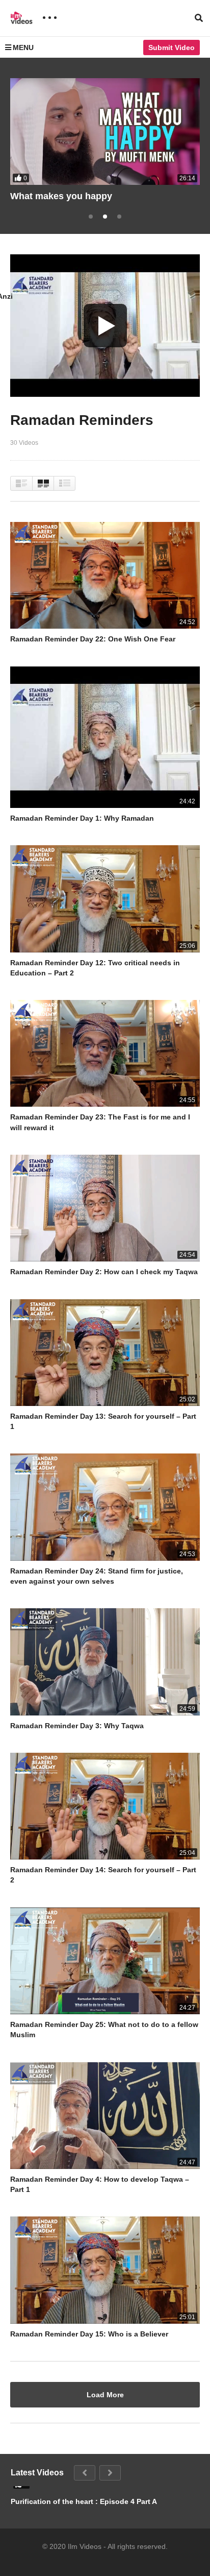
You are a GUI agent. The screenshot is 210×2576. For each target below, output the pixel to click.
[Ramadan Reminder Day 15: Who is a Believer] (105, 2270)
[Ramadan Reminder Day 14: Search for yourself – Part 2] (105, 1806)
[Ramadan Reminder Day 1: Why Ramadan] (105, 737)
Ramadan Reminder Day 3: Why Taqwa (77, 1726)
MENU (23, 47)
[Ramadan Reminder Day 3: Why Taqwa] (105, 1662)
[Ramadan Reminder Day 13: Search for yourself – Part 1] (105, 1353)
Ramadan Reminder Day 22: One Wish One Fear (93, 639)
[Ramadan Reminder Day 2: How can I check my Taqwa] (105, 1208)
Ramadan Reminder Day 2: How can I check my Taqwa (104, 1272)
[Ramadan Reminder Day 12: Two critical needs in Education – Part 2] (105, 899)
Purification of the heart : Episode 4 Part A (84, 2501)
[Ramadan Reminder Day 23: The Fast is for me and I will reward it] (105, 1053)
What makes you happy (61, 196)
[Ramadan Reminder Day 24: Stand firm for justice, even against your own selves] (105, 1507)
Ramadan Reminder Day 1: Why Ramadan (82, 818)
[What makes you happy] (105, 132)
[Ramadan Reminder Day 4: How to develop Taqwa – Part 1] (105, 2116)
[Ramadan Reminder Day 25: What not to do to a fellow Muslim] (105, 1961)
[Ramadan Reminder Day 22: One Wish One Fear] (105, 575)
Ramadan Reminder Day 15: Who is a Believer (89, 2334)
